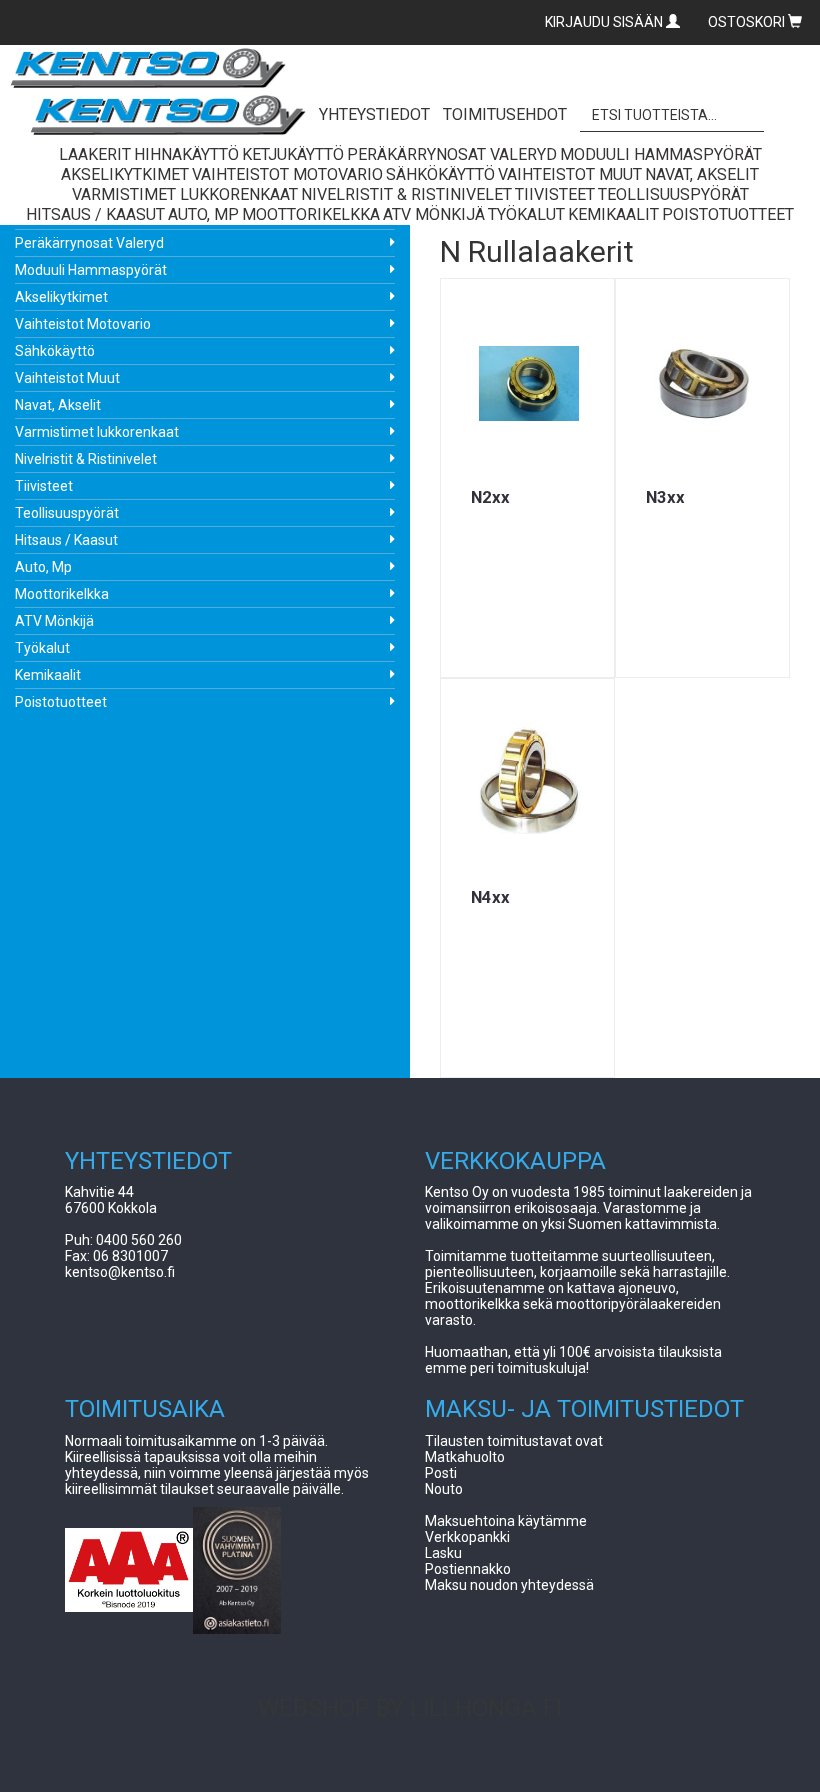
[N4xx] (527, 783)
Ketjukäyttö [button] (293, 154)
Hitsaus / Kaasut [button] (95, 214)
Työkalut (42, 648)
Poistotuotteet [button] (728, 214)
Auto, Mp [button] (203, 214)
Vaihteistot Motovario (83, 324)
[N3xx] (702, 383)
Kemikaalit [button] (613, 214)
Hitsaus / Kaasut (66, 540)
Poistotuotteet (61, 702)
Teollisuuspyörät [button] (673, 194)
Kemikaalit (48, 675)
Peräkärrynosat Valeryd (89, 243)
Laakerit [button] (95, 154)
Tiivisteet (44, 486)
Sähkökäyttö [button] (440, 174)
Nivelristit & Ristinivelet (86, 459)
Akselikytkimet (61, 297)
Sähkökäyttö (55, 351)
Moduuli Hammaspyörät (91, 270)
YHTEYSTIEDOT (374, 114)
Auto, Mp (43, 567)
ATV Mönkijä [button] (434, 214)
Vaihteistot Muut (67, 378)
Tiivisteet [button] (555, 194)
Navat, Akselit (58, 405)
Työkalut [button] (526, 214)
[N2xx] (527, 383)
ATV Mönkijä (54, 621)
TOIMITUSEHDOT (505, 114)
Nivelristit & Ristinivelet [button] (406, 194)
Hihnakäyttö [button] (186, 154)
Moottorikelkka (62, 594)
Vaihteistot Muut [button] (570, 174)
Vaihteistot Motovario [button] (287, 174)
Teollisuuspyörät (67, 513)
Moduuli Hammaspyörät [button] (661, 154)
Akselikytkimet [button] (125, 174)
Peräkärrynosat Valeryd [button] (452, 154)
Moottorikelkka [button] (311, 214)
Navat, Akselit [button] (702, 174)
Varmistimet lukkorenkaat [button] (185, 194)
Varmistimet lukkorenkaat (97, 432)
